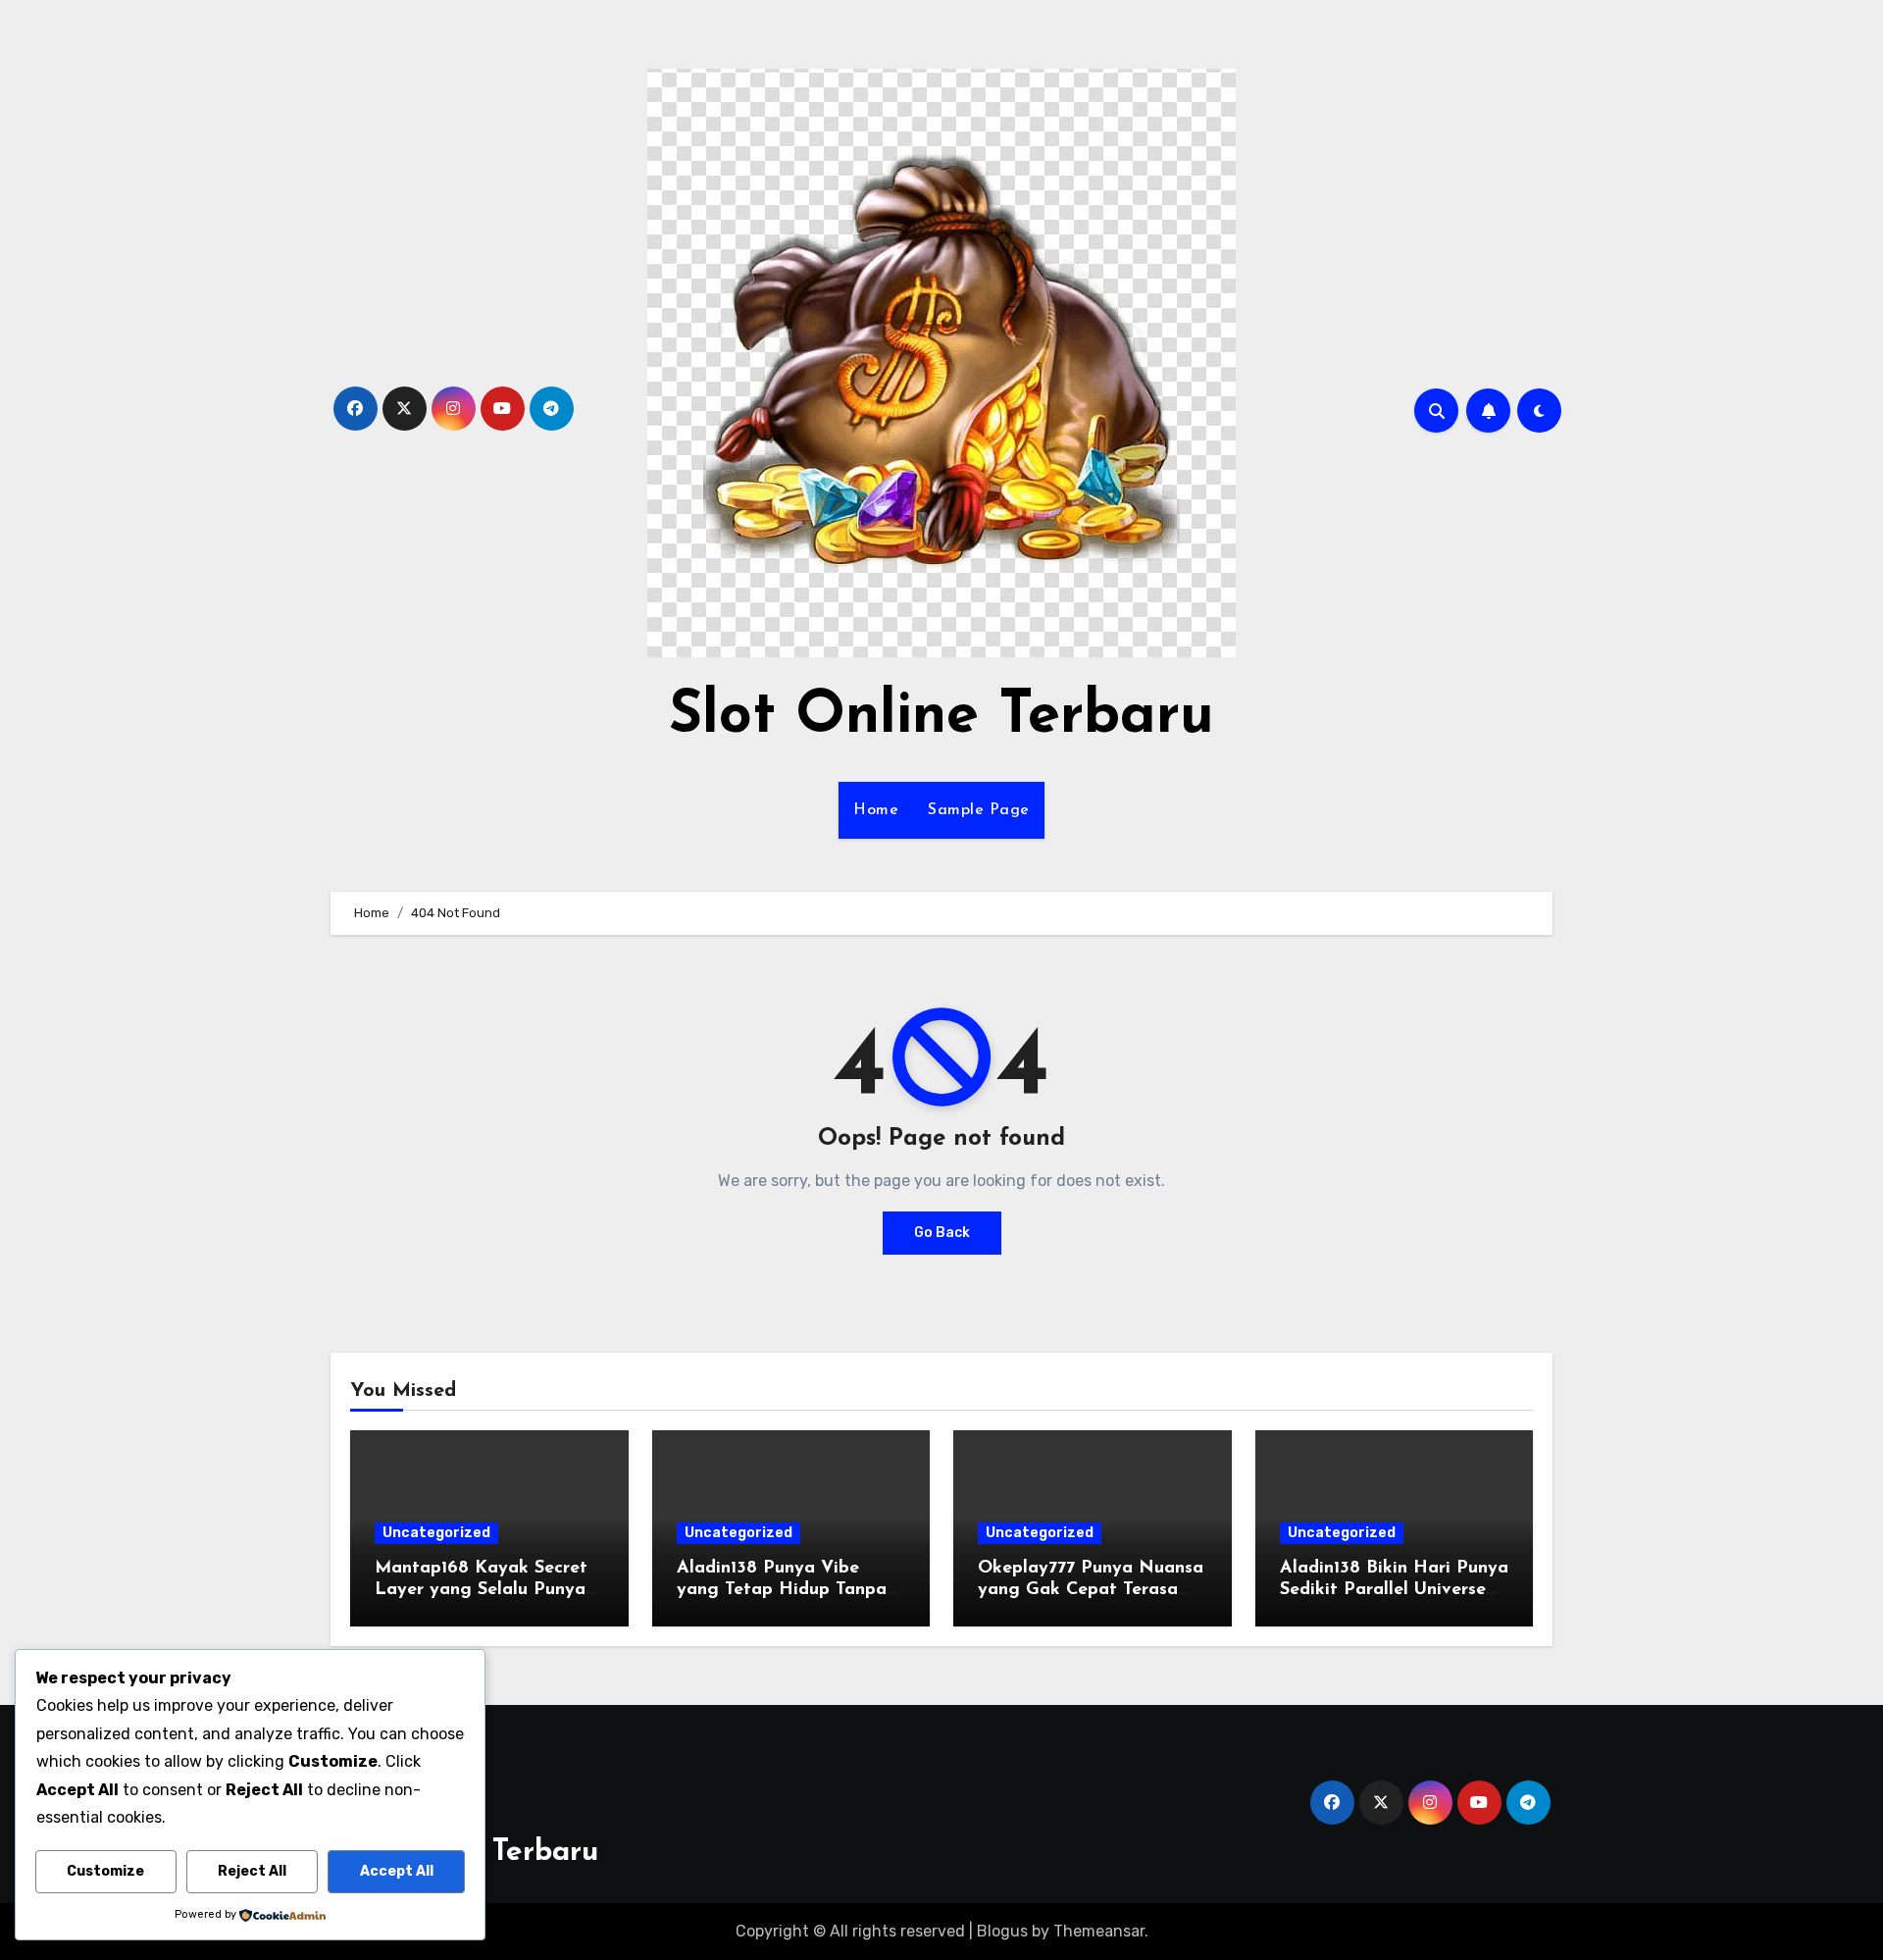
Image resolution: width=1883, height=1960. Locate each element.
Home (876, 810)
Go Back (942, 1233)
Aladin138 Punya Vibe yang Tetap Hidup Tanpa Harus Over (782, 1590)
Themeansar (1099, 1931)
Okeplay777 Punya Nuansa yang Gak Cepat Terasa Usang (1091, 1590)
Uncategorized (436, 1533)
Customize (105, 1871)
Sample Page (979, 810)
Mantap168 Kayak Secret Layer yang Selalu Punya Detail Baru (481, 1590)
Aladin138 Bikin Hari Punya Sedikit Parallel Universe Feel (1394, 1590)
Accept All (397, 1871)
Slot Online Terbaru (941, 717)
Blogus (1002, 1931)
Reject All (252, 1871)
